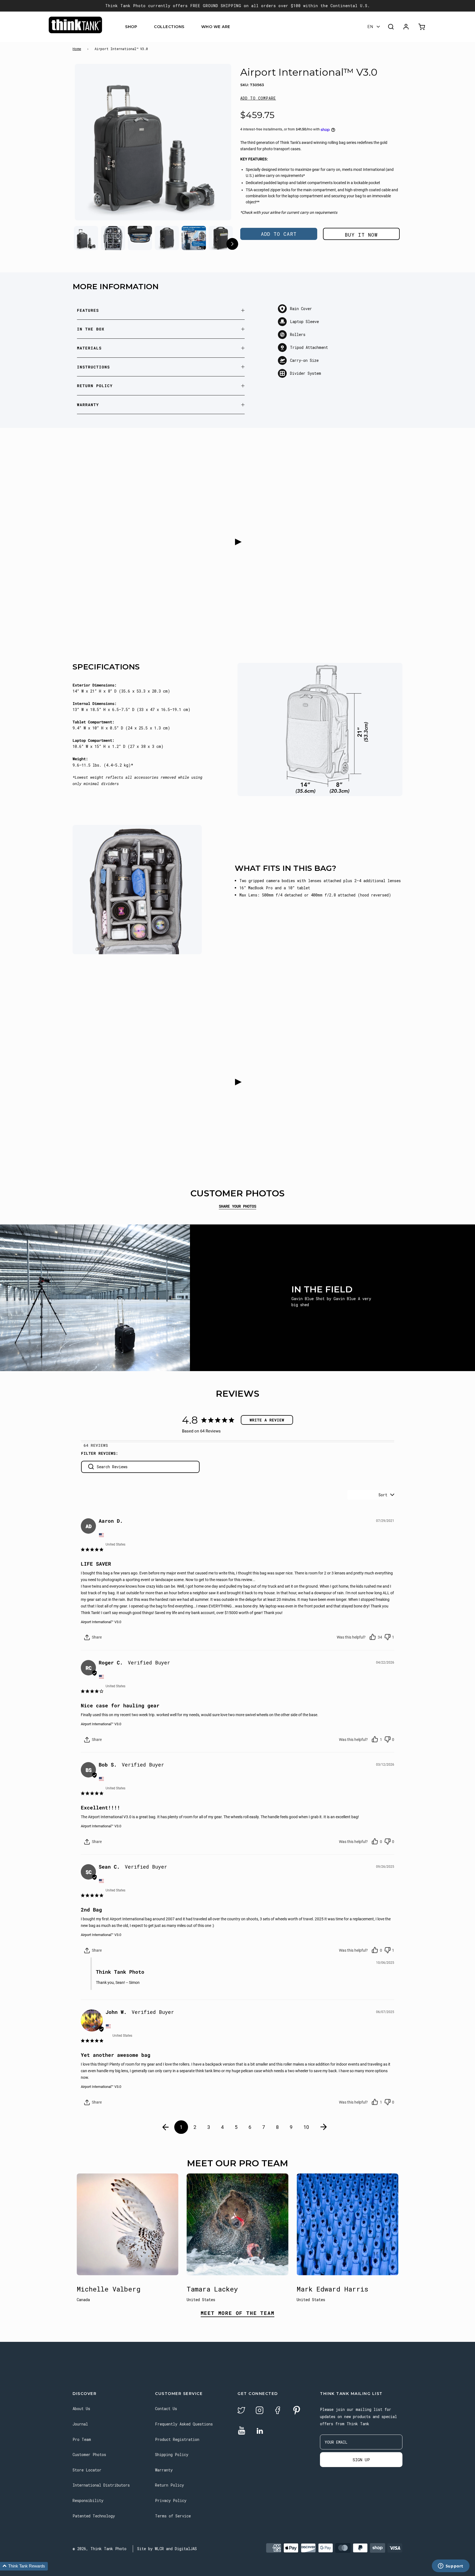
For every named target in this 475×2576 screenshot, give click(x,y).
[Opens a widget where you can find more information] (451, 2566)
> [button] (324, 2127)
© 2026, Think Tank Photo (100, 2549)
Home (77, 49)
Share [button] (96, 1637)
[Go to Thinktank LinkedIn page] (260, 2431)
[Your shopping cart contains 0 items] (422, 27)
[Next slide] (216, 143)
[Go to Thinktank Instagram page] (259, 2411)
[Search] (391, 27)
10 (306, 2127)
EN (370, 27)
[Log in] (406, 27)
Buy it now (361, 235)
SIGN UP (361, 2460)
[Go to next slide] (232, 245)
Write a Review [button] (267, 1420)
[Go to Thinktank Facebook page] (278, 2411)
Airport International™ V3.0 (101, 1622)
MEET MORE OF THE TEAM (238, 2313)
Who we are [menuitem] (216, 27)
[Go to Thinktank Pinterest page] (297, 2411)
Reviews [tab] (99, 1445)
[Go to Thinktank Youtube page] (242, 2431)
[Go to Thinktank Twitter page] (241, 2411)
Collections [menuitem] (169, 27)
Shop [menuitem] (131, 27)
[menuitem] (141, 27)
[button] (258, 98)
